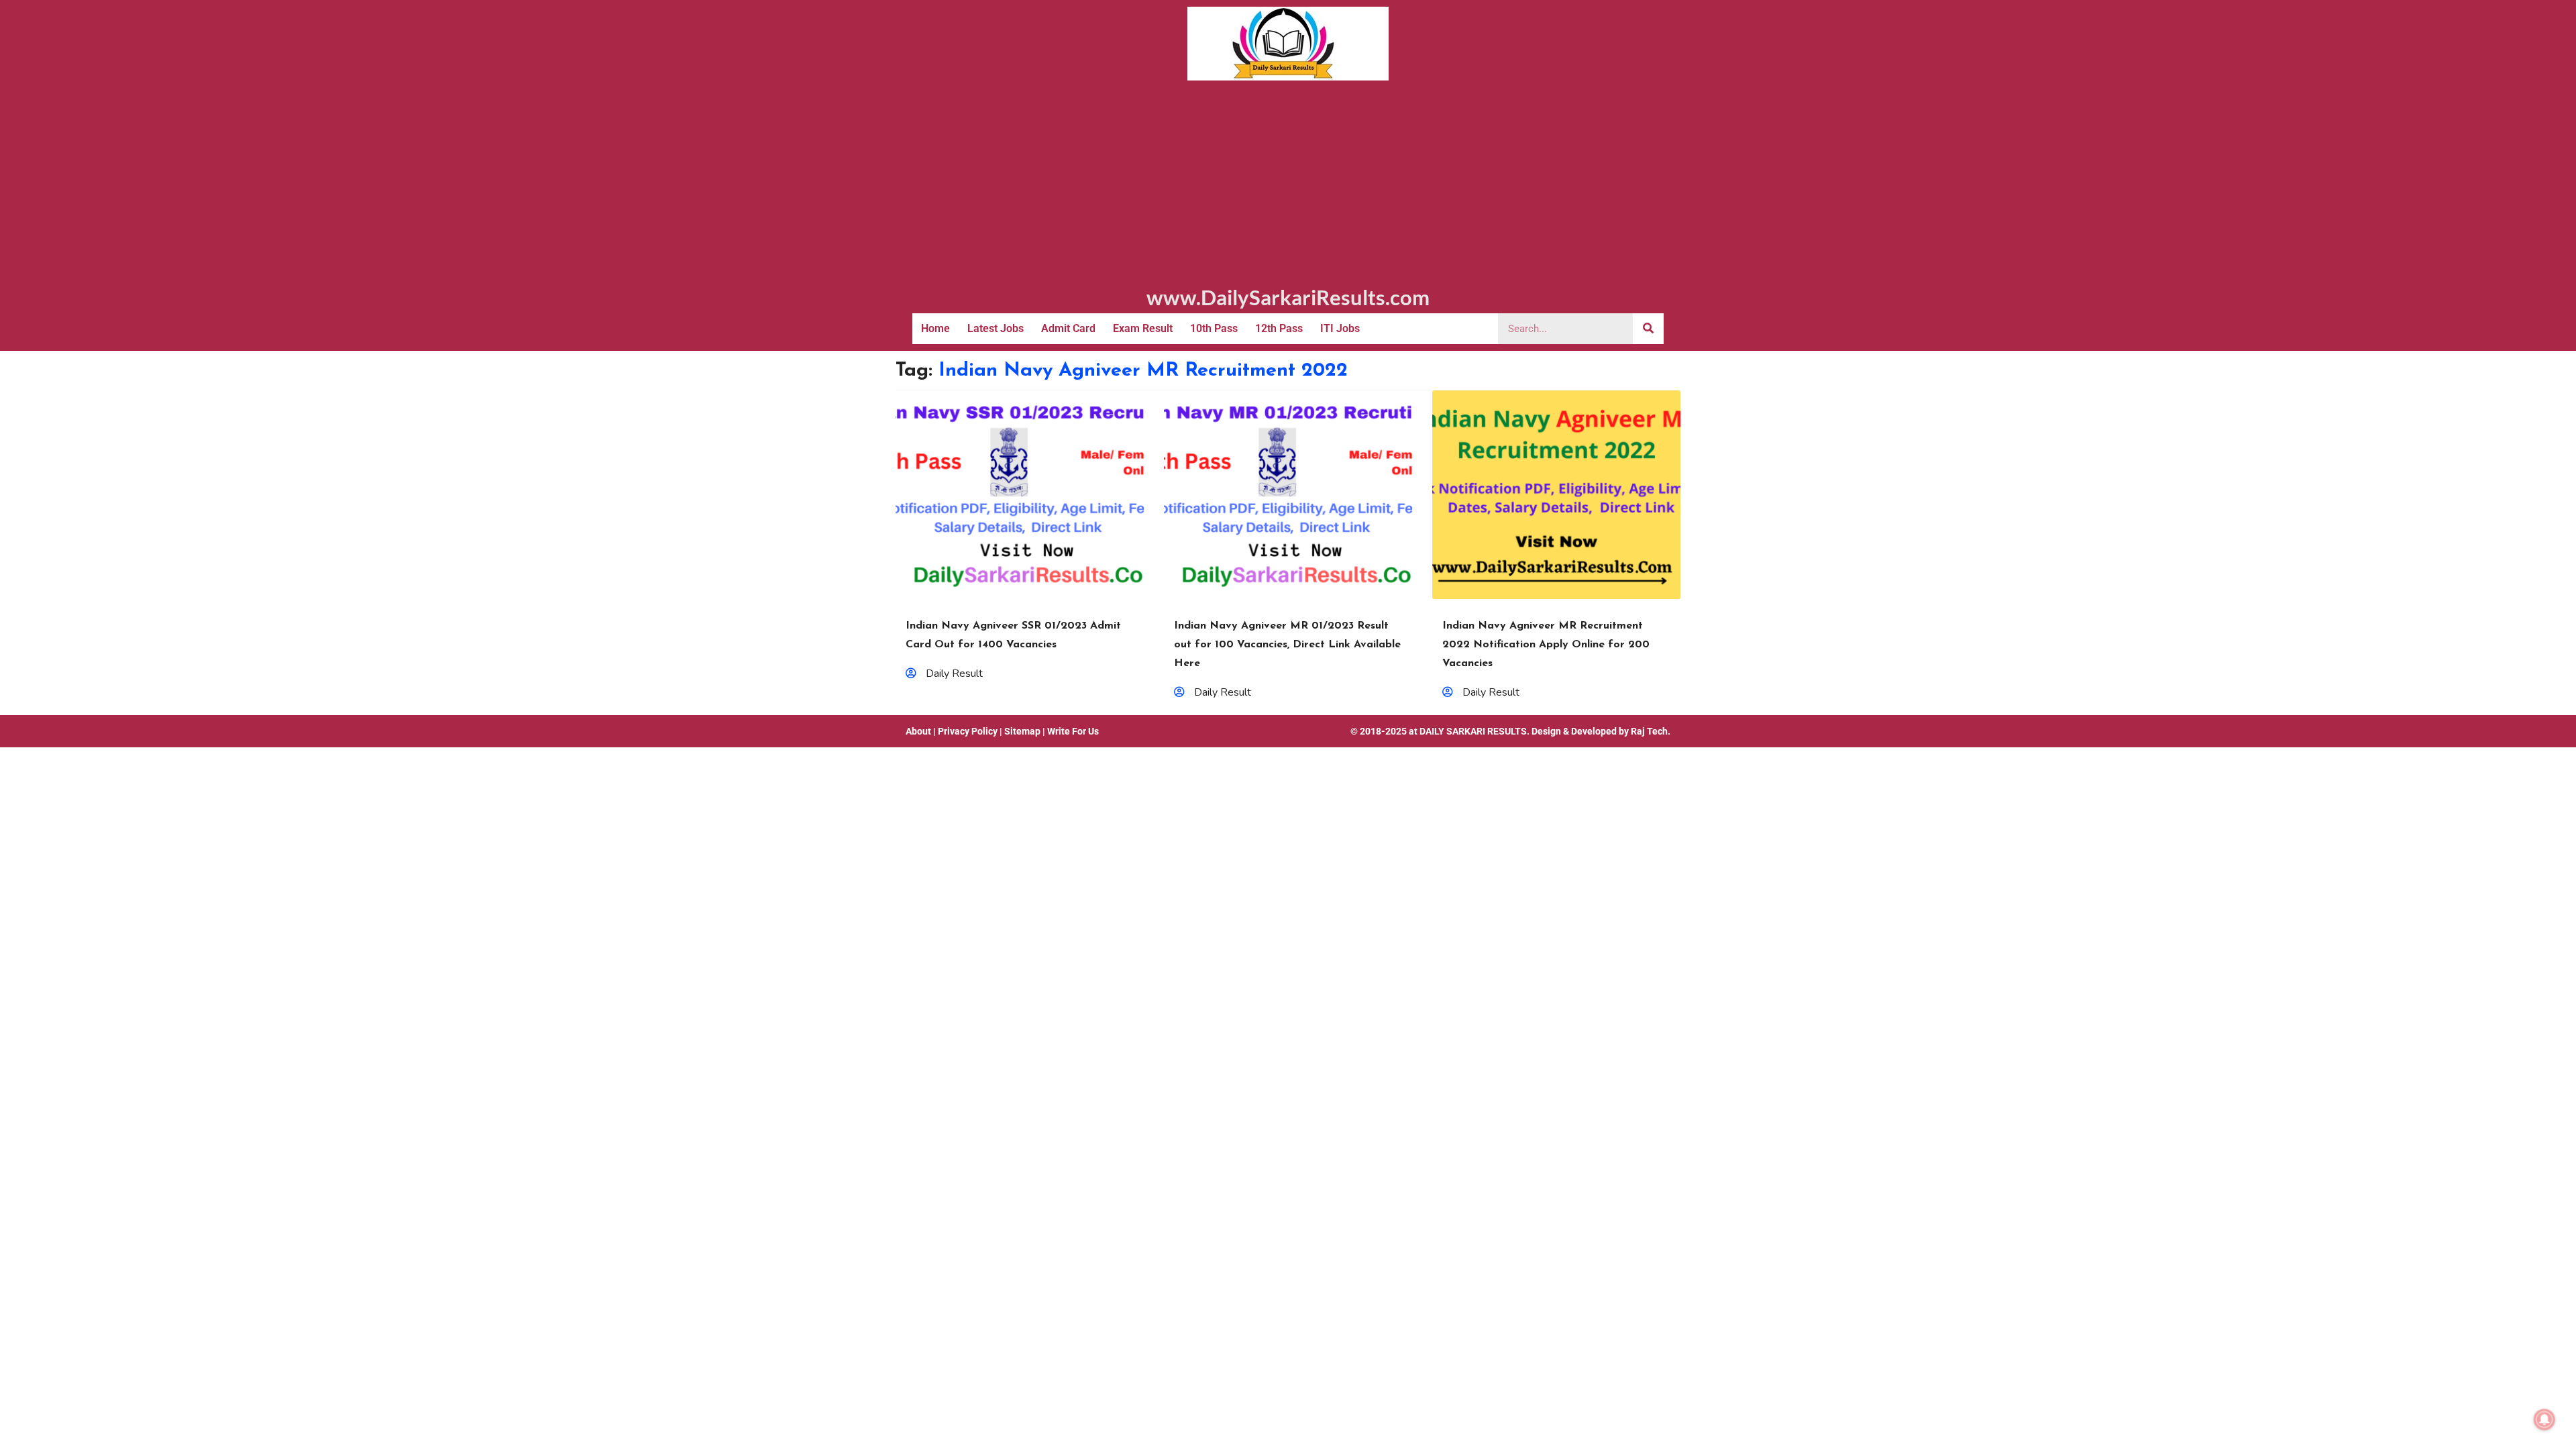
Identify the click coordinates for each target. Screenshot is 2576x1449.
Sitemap (1022, 731)
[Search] (1648, 329)
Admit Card (1068, 328)
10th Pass (1214, 328)
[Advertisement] (1288, 181)
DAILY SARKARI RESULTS (1473, 731)
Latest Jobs (996, 328)
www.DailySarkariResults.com (1288, 297)
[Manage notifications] (2544, 1419)
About (918, 731)
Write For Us (1073, 731)
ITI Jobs (1340, 328)
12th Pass (1279, 328)
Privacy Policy (968, 731)
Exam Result (1143, 328)
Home (935, 328)
